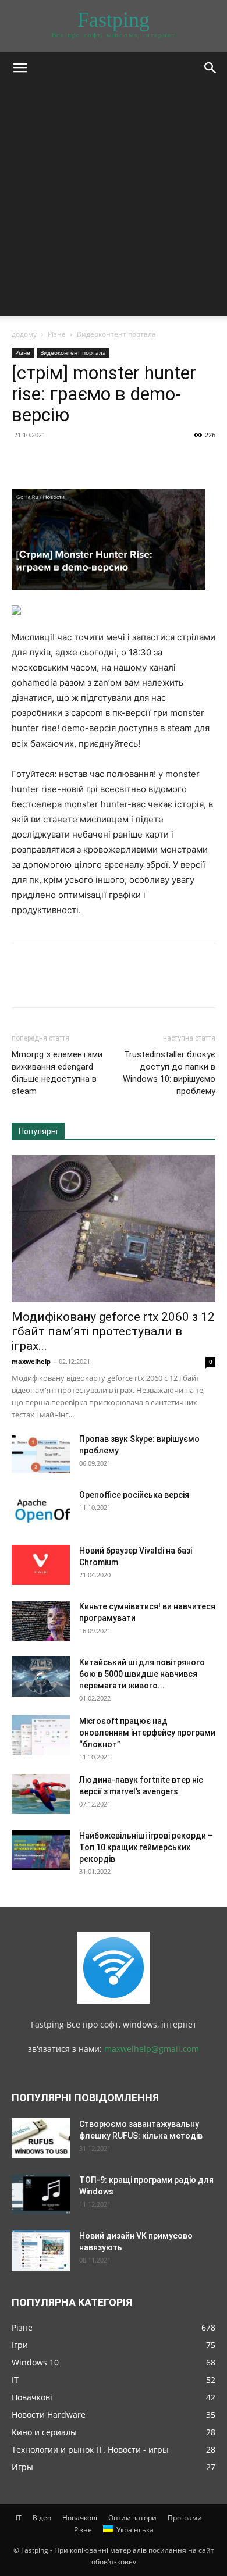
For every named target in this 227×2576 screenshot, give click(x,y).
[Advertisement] (114, 203)
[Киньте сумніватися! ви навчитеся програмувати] (41, 1621)
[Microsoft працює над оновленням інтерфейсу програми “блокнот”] (41, 1735)
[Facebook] (23, 461)
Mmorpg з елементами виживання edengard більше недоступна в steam (57, 1073)
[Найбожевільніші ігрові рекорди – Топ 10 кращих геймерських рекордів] (41, 1850)
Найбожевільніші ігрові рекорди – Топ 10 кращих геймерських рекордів (146, 1847)
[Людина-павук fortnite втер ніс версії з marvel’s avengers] (41, 1794)
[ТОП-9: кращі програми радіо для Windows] (41, 2194)
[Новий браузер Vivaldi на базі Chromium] (41, 1565)
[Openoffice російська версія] (41, 1509)
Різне (57, 334)
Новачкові (80, 2518)
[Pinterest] (77, 461)
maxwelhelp (31, 1361)
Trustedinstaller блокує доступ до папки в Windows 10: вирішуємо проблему (169, 1073)
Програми (185, 2518)
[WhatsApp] (104, 461)
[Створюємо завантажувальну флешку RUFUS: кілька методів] (41, 2138)
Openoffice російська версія (134, 1495)
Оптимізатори (132, 2518)
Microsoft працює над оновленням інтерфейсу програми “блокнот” (147, 1733)
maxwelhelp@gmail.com (152, 2049)
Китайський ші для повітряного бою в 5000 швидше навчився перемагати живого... (142, 1674)
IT (19, 2518)
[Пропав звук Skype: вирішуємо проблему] (41, 1453)
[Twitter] (50, 461)
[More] (131, 461)
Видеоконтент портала (116, 334)
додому (24, 334)
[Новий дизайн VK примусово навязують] (41, 2250)
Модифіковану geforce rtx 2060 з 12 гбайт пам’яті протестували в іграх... (113, 1331)
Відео (42, 2518)
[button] (20, 68)
